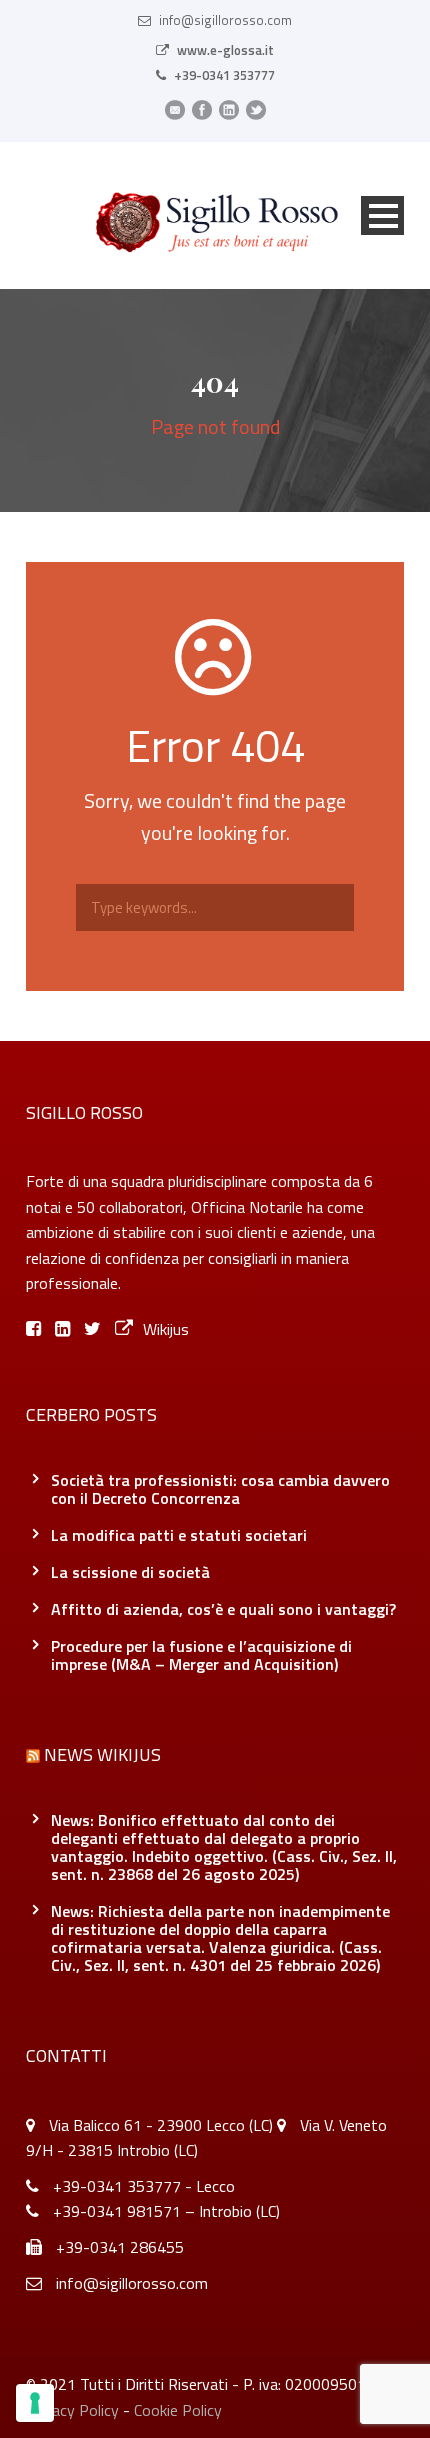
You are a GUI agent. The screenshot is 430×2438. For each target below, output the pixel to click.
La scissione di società (130, 1572)
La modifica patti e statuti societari (179, 1535)
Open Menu (382, 215)
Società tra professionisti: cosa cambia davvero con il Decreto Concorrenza (220, 1489)
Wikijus (166, 1329)
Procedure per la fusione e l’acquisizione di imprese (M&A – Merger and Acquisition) (201, 1655)
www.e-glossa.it (225, 50)
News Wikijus (102, 1754)
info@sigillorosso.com (225, 20)
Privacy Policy (72, 2410)
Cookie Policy (178, 2410)
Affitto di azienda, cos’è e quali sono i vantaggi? (223, 1609)
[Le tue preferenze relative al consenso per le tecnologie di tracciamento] (35, 2403)
